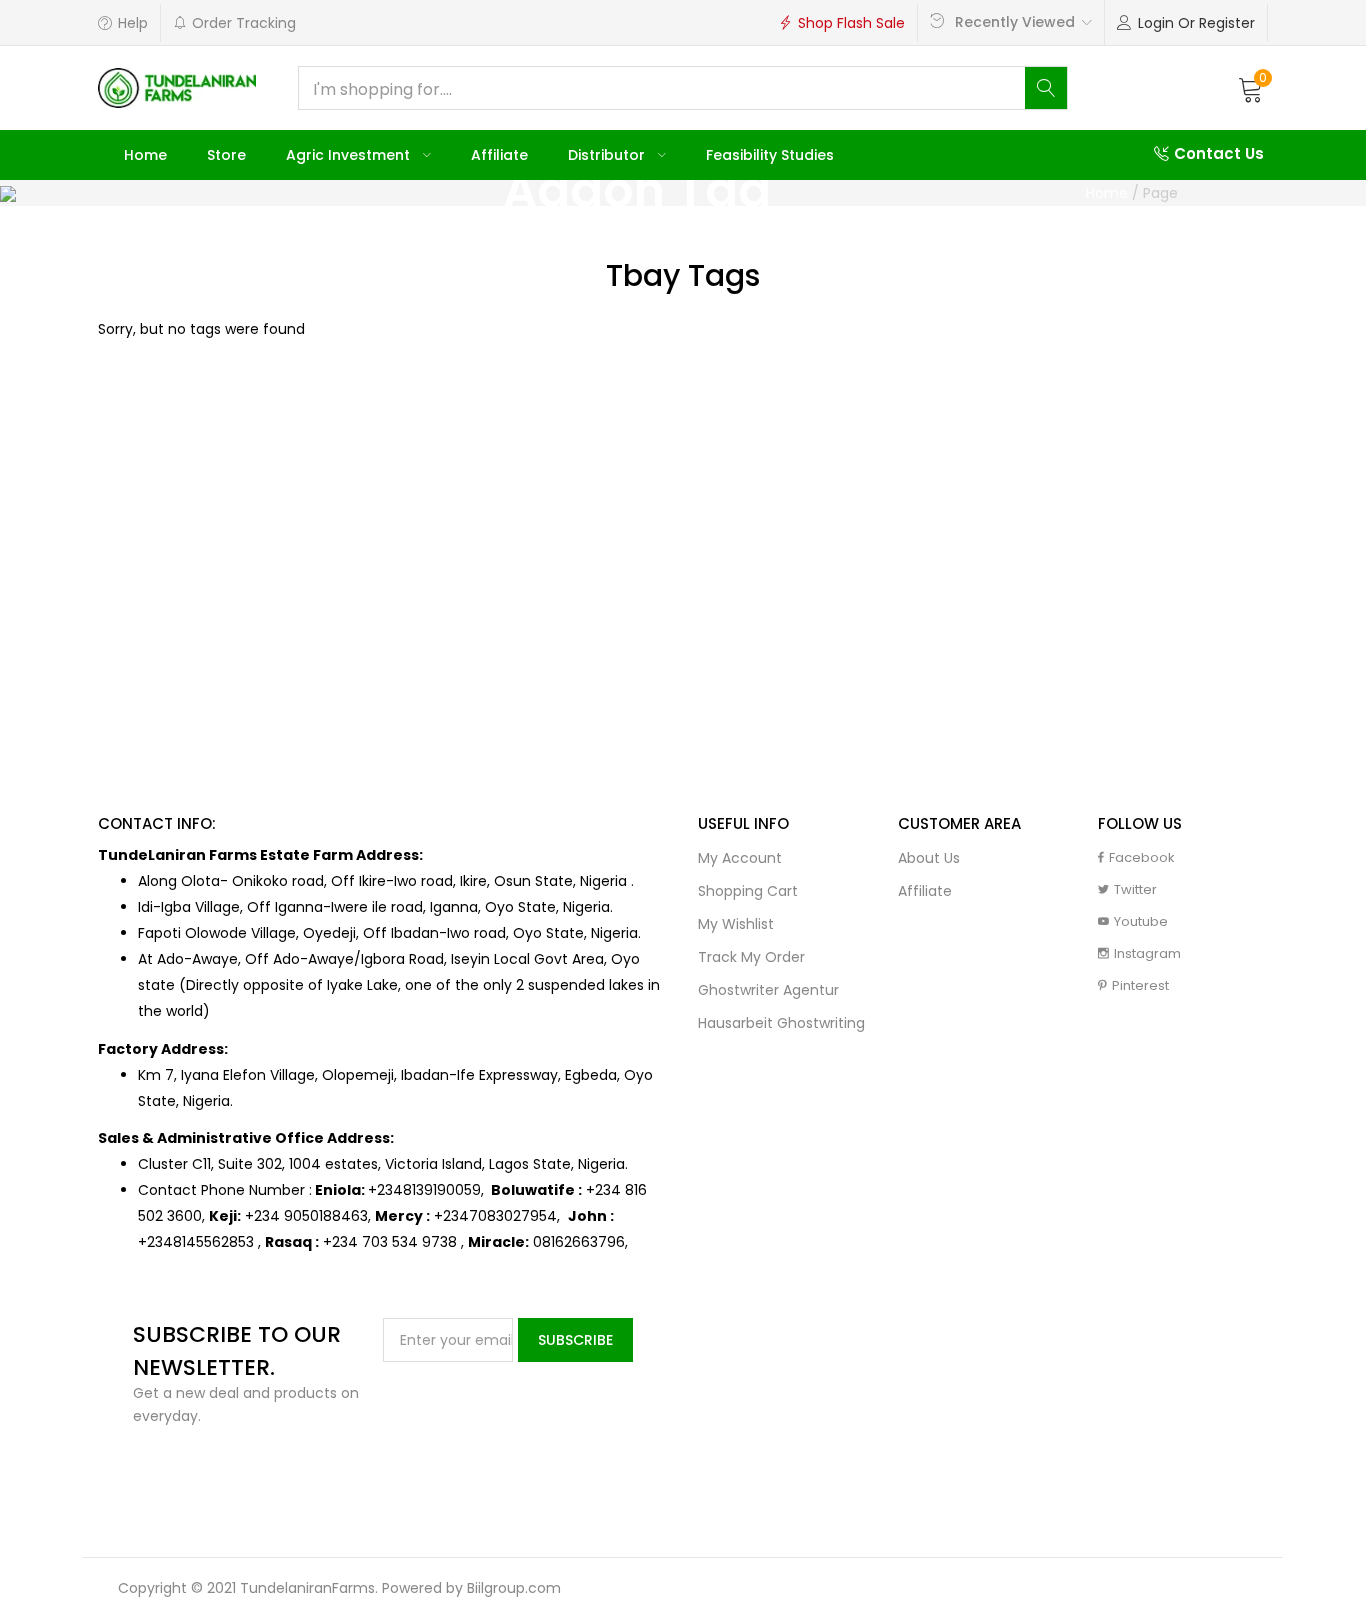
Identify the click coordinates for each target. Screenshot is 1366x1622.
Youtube (1141, 921)
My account (740, 858)
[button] (1251, 88)
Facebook (1142, 857)
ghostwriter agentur (768, 990)
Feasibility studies (770, 155)
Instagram (1147, 953)
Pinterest (1140, 985)
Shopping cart (748, 891)
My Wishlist (736, 924)
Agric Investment (350, 155)
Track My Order (751, 957)
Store (226, 155)
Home (145, 155)
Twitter (1135, 889)
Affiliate (499, 155)
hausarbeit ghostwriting (781, 1023)
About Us (929, 858)
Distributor (608, 155)
